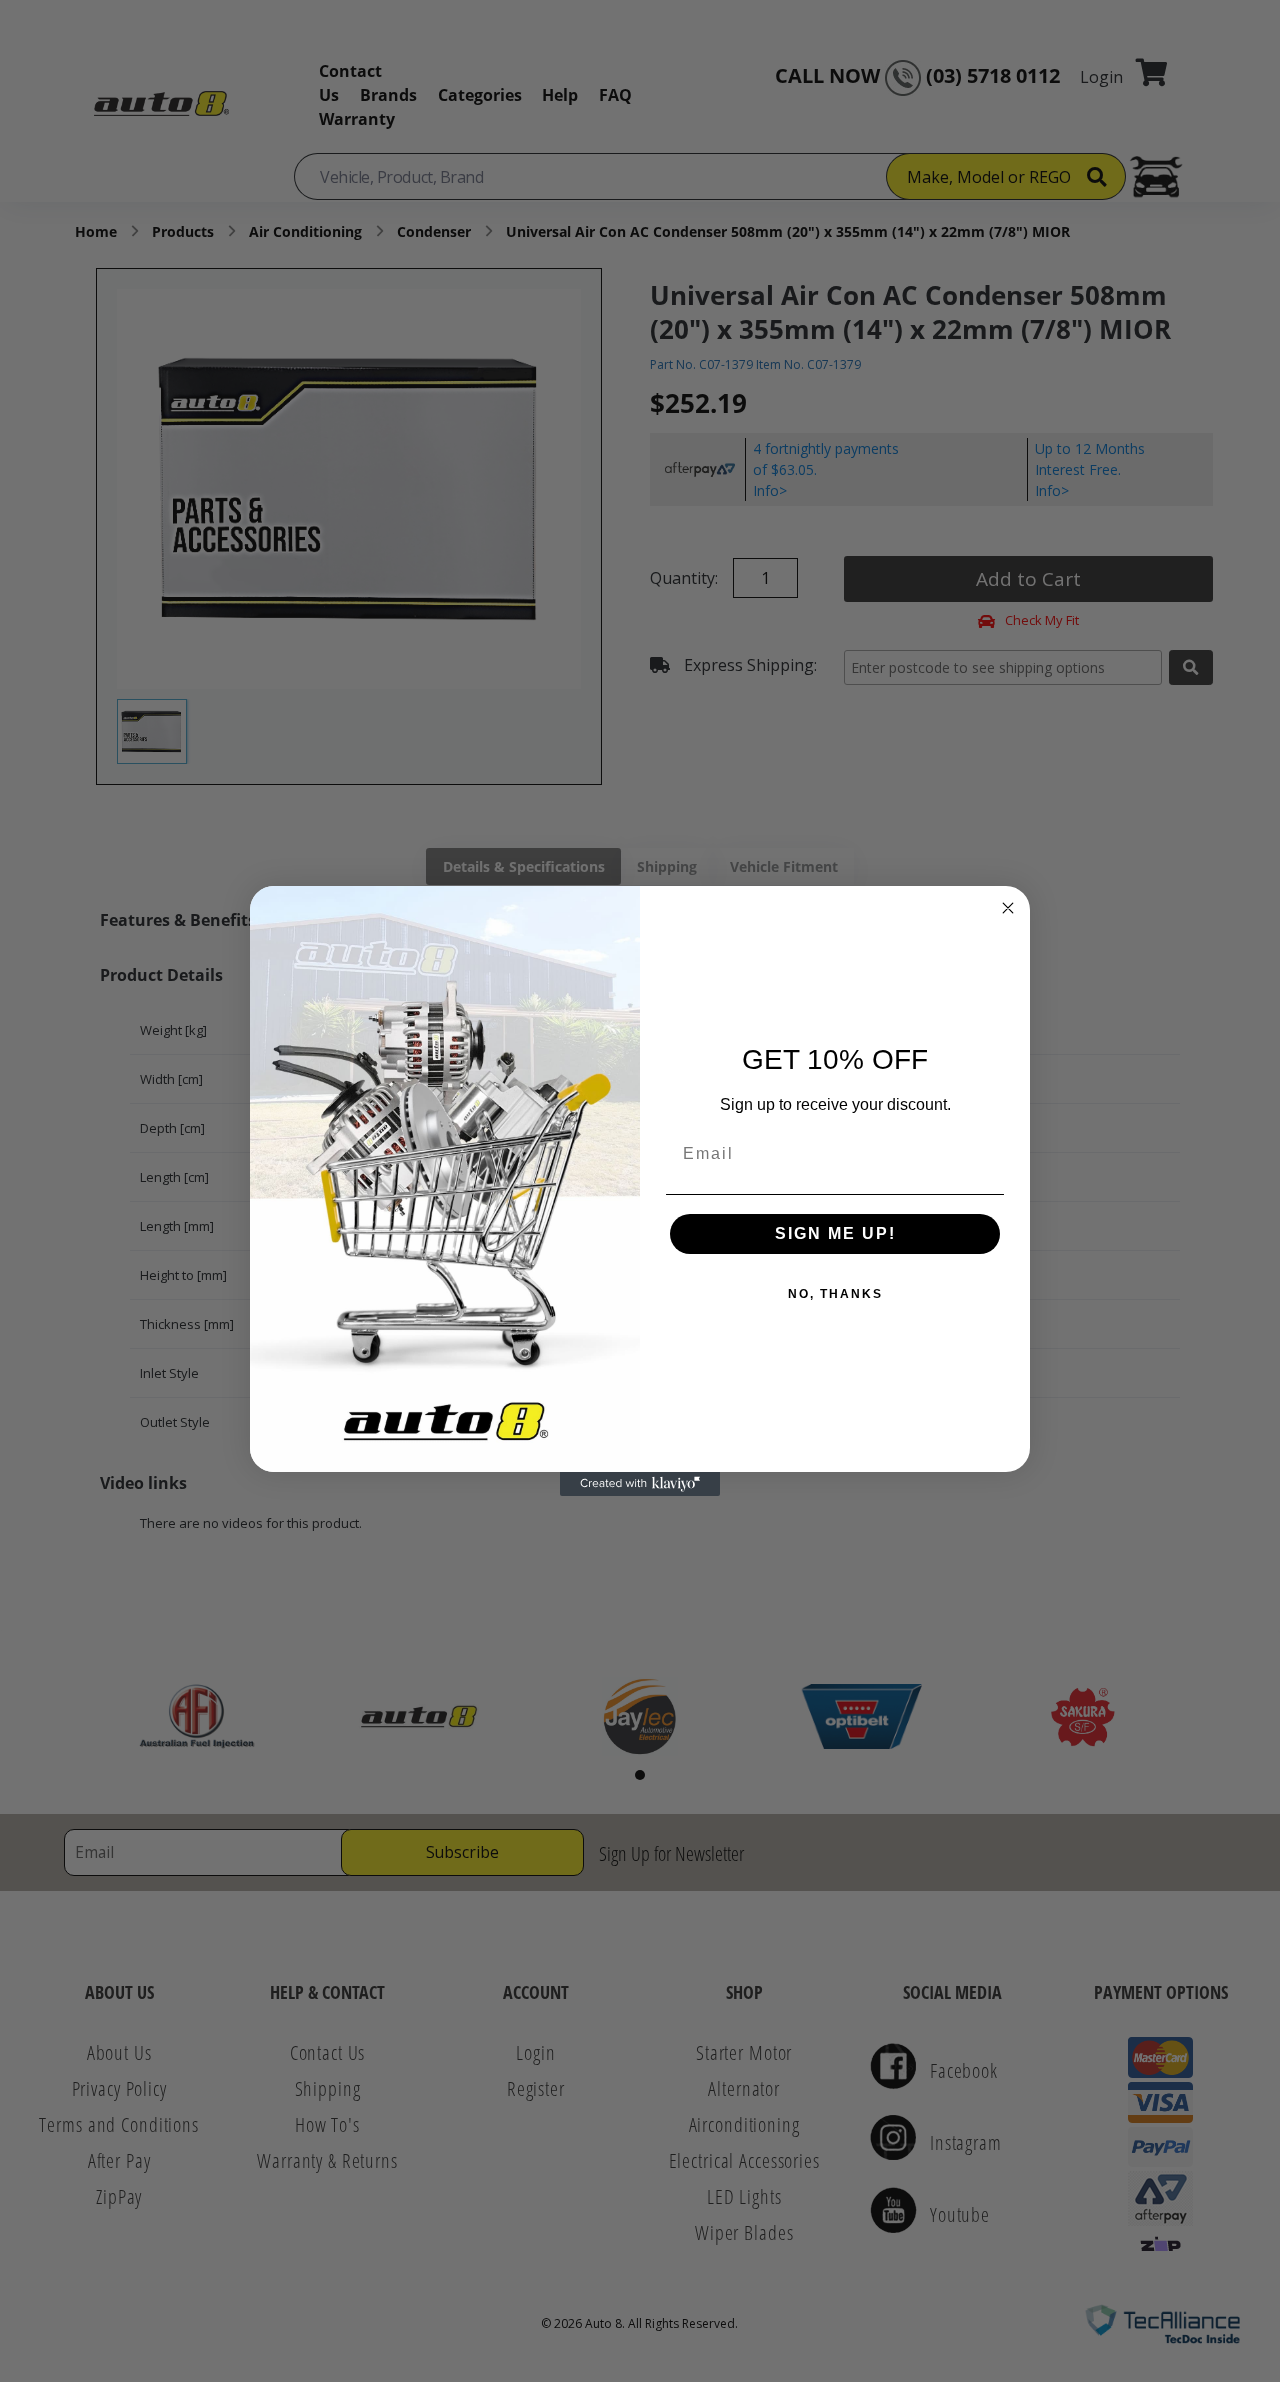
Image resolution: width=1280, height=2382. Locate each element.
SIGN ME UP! (835, 1233)
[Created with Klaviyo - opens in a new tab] (640, 1484)
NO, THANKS (835, 1294)
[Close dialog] (1008, 908)
